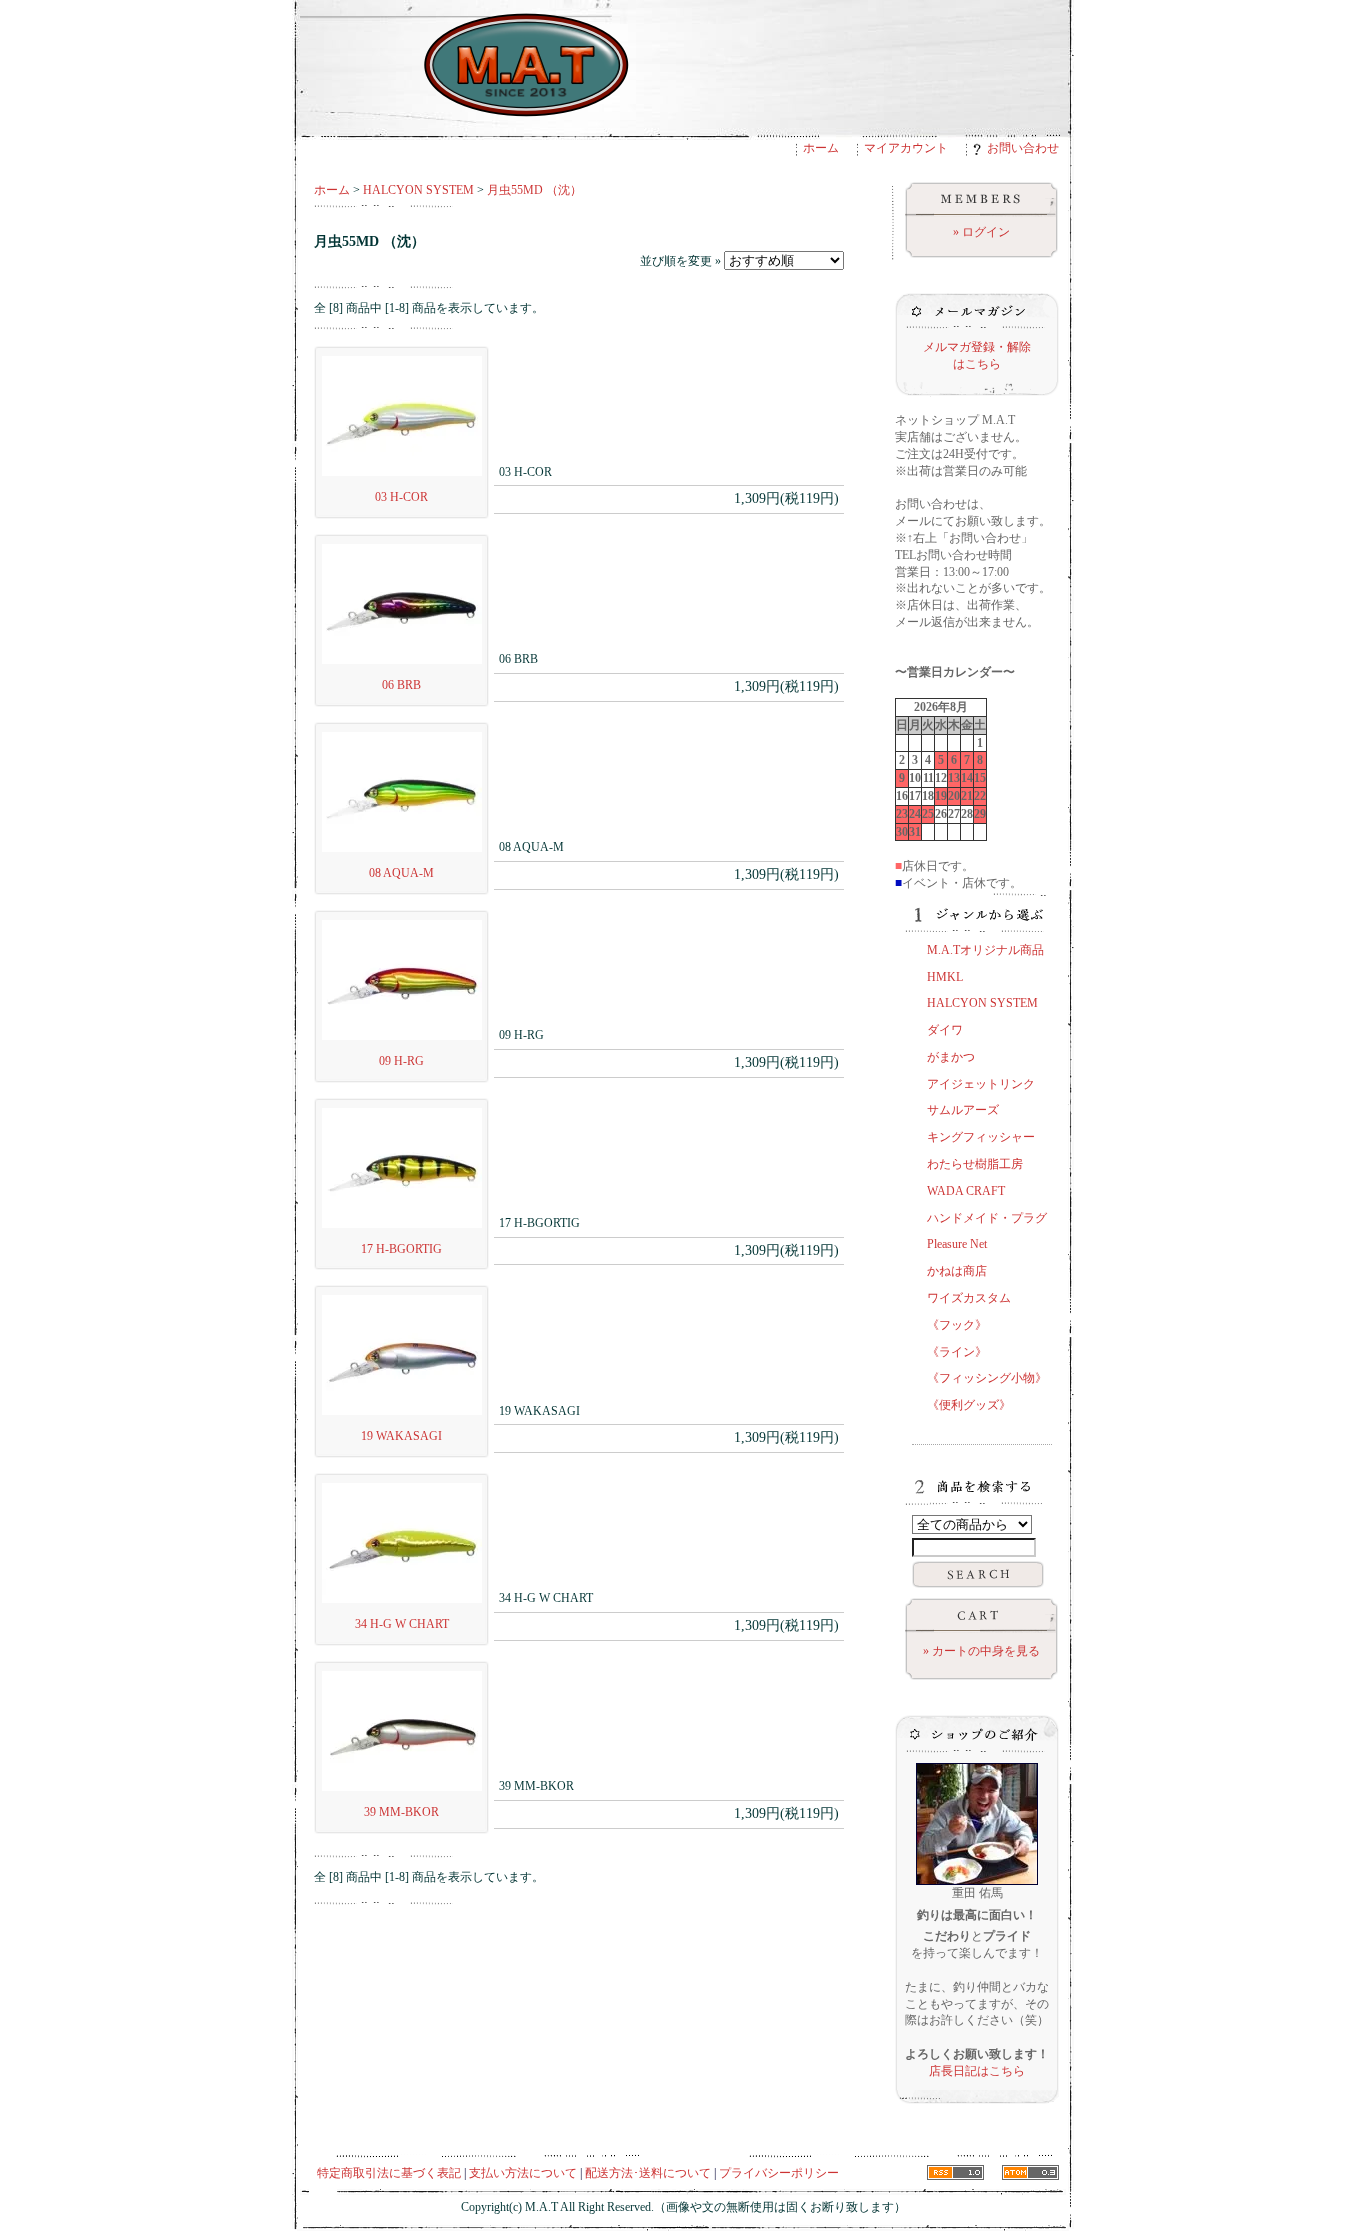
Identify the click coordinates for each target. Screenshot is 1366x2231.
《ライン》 (957, 1352)
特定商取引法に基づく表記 (389, 2173)
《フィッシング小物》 (987, 1378)
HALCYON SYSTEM (418, 190)
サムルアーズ (963, 1110)
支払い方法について (523, 2173)
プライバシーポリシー (779, 2173)
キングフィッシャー (981, 1137)
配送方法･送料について (648, 2173)
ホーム (821, 148)
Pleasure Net (957, 1244)
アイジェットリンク (981, 1084)
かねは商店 (957, 1271)
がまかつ (951, 1057)
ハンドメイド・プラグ (987, 1218)
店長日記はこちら (977, 2071)
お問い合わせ (1023, 148)
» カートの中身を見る (981, 1651)
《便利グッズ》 (969, 1405)
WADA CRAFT (966, 1191)
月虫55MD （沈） (534, 190)
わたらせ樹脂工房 (975, 1164)
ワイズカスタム (969, 1298)
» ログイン (981, 232)
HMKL (945, 977)
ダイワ (945, 1030)
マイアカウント (906, 148)
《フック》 (957, 1325)
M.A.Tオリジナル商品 (985, 950)
